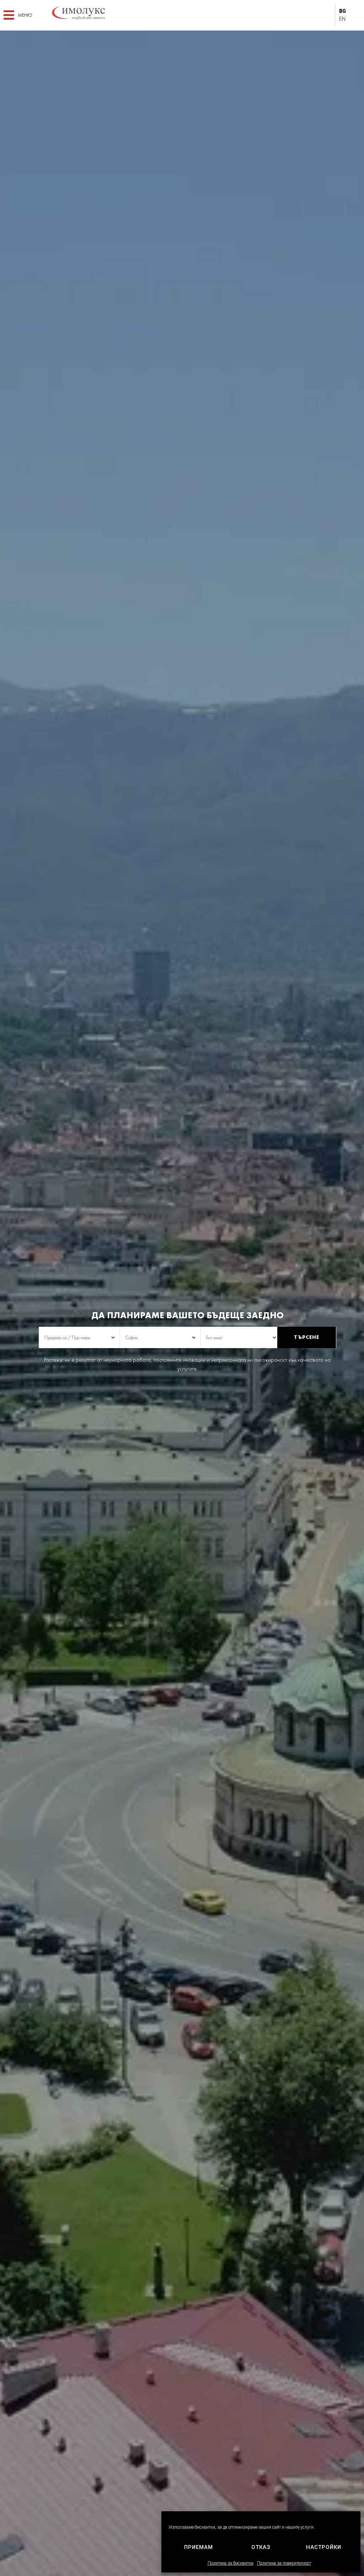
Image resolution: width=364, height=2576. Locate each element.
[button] (18, 15)
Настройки (324, 2547)
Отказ (261, 2547)
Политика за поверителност (284, 2563)
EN (342, 19)
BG (342, 11)
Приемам (199, 2547)
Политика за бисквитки (231, 2563)
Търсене (307, 1337)
